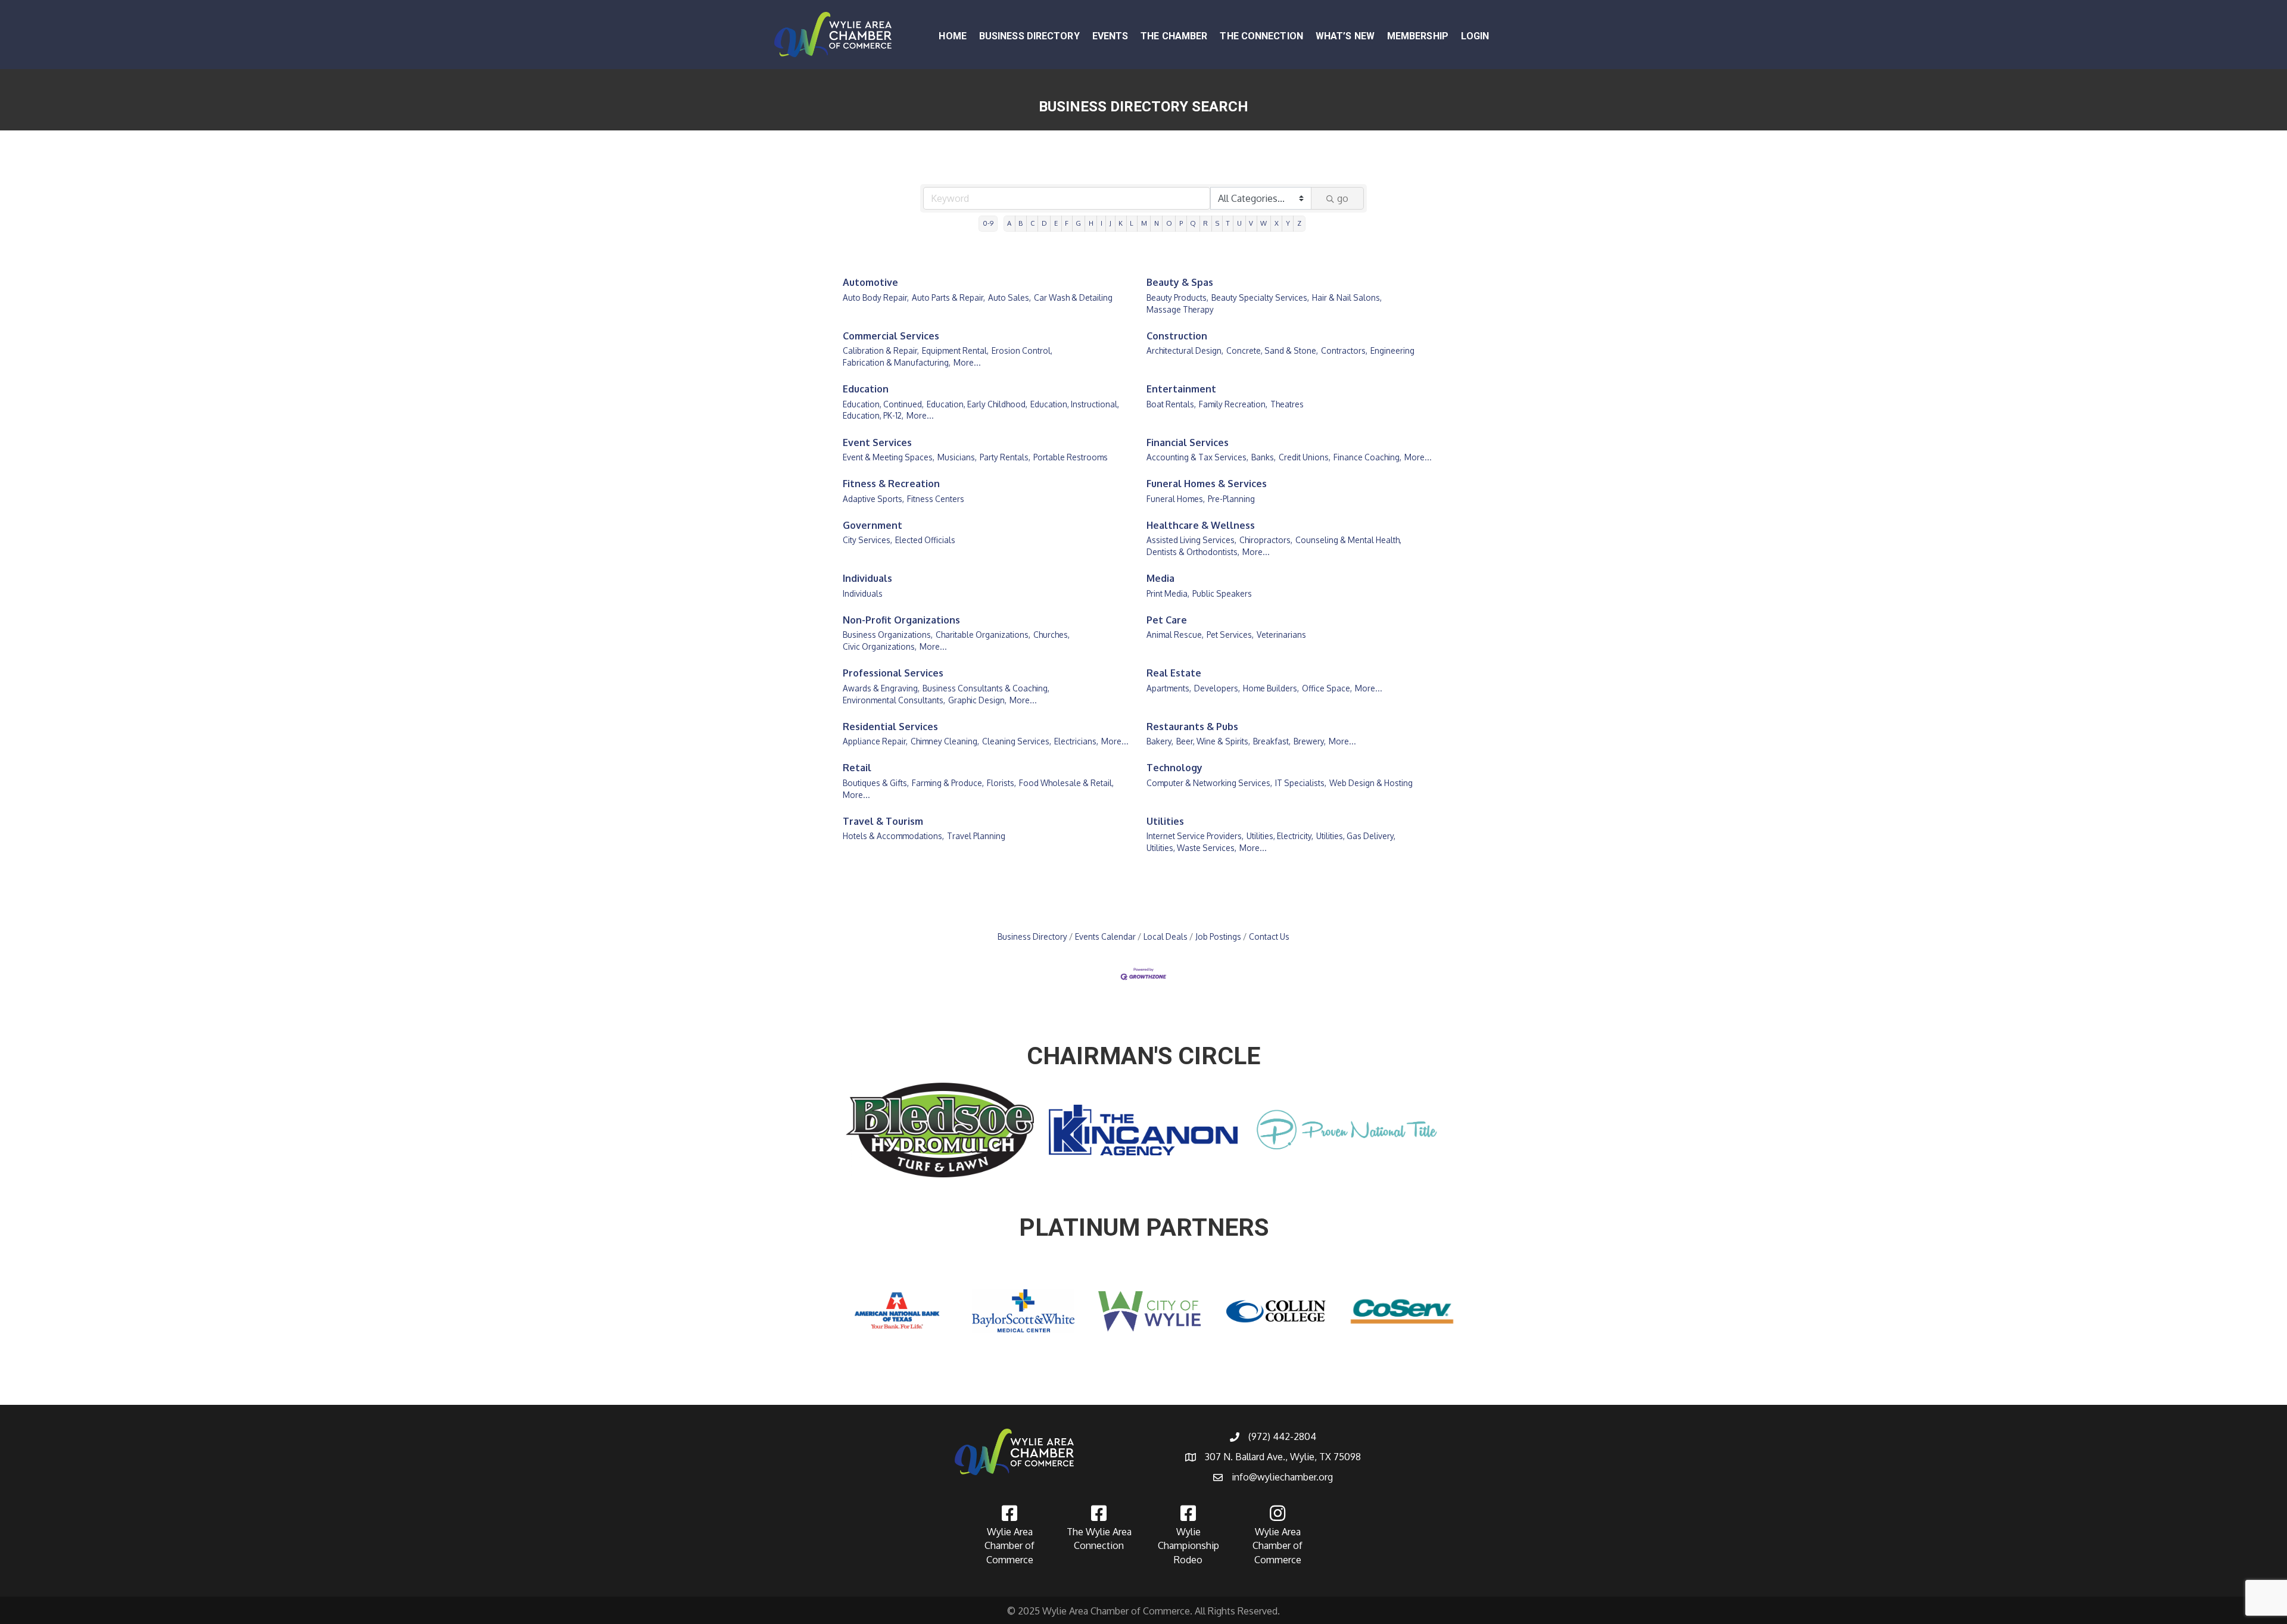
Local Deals (1166, 936)
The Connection (1261, 36)
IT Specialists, (1301, 783)
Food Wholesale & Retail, (1066, 783)
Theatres (1287, 404)
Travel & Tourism (883, 821)
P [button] (1181, 223)
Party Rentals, (1005, 457)
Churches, (1051, 635)
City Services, (867, 540)
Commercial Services (891, 336)
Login (1475, 36)
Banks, (1264, 457)
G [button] (1078, 223)
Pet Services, (1230, 635)
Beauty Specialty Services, (1260, 297)
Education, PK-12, (873, 415)
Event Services (877, 442)
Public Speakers (1222, 593)
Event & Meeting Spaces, (889, 457)
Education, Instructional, (1075, 404)
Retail (857, 768)
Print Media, (1168, 593)
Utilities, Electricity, (1280, 836)
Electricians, (1076, 741)
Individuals (867, 578)
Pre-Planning (1231, 499)
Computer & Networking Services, (1209, 783)
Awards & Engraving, (881, 688)
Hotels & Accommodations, (893, 836)
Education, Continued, (883, 404)
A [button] (1009, 223)
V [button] (1251, 223)
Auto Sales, (1009, 297)
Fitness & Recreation (891, 484)
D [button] (1044, 223)
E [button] (1056, 223)
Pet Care (1167, 620)
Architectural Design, (1185, 350)
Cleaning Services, (1017, 741)
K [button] (1121, 223)
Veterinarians (1281, 635)
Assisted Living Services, (1191, 540)
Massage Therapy (1180, 309)
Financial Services (1188, 442)
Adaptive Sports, (873, 499)
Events (1110, 36)
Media (1160, 578)
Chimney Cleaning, (945, 741)
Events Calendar (1105, 936)
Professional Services (893, 673)
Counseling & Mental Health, (1348, 540)
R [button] (1205, 223)
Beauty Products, (1177, 297)
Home (952, 36)
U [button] (1239, 223)
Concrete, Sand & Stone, (1272, 350)
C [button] (1032, 223)
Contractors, (1344, 350)
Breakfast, (1272, 741)
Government (873, 525)
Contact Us (1269, 936)
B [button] (1021, 223)
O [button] (1169, 223)
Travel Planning (976, 836)
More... (967, 362)
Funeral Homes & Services (1207, 484)
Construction (1177, 336)
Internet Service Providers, (1195, 836)
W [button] (1264, 223)
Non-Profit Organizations (901, 620)
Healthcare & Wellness (1201, 525)
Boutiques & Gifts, (876, 783)
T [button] (1228, 223)
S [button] (1217, 223)
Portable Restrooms (1071, 457)
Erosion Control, (1022, 350)
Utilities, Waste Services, (1191, 848)
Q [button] (1193, 223)
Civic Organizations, (880, 646)
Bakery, (1160, 741)
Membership (1418, 36)
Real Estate (1174, 673)
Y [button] (1288, 223)
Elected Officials (925, 540)
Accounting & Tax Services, (1197, 457)
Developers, (1217, 688)
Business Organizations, (888, 635)
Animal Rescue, (1175, 635)
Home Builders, (1271, 688)
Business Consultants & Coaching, (986, 688)
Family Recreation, (1233, 404)
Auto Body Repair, (876, 297)
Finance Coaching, (1367, 457)
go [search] (1343, 198)
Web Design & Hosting (1371, 783)
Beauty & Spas (1180, 282)
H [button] (1091, 223)
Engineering (1392, 350)
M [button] (1144, 223)
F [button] (1067, 223)
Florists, (1001, 783)
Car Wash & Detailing (1073, 297)
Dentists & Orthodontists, (1193, 552)
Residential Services (890, 727)
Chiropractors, (1266, 540)
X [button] (1277, 223)
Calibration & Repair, (881, 350)
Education (866, 389)
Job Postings (1218, 936)
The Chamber (1174, 36)
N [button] (1157, 223)
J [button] (1110, 223)
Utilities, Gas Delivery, (1356, 836)
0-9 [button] (988, 223)
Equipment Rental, (955, 350)
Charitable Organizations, (983, 635)
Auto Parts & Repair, (948, 297)
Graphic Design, (977, 700)
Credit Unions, (1305, 457)
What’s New (1345, 36)
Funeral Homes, (1176, 499)
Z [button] (1299, 223)
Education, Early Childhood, (977, 404)
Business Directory (1029, 36)
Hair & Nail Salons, (1347, 297)
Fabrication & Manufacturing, (897, 362)
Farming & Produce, (948, 783)
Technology (1174, 768)
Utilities (1165, 821)
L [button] (1132, 223)
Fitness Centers (936, 499)
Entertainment (1181, 389)
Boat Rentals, (1171, 404)
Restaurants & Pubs (1192, 727)
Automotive (870, 282)
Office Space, (1327, 688)
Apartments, (1169, 688)
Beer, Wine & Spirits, (1213, 741)
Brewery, (1310, 741)
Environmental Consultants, (894, 700)
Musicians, (957, 457)
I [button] (1102, 223)
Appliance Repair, (875, 741)
